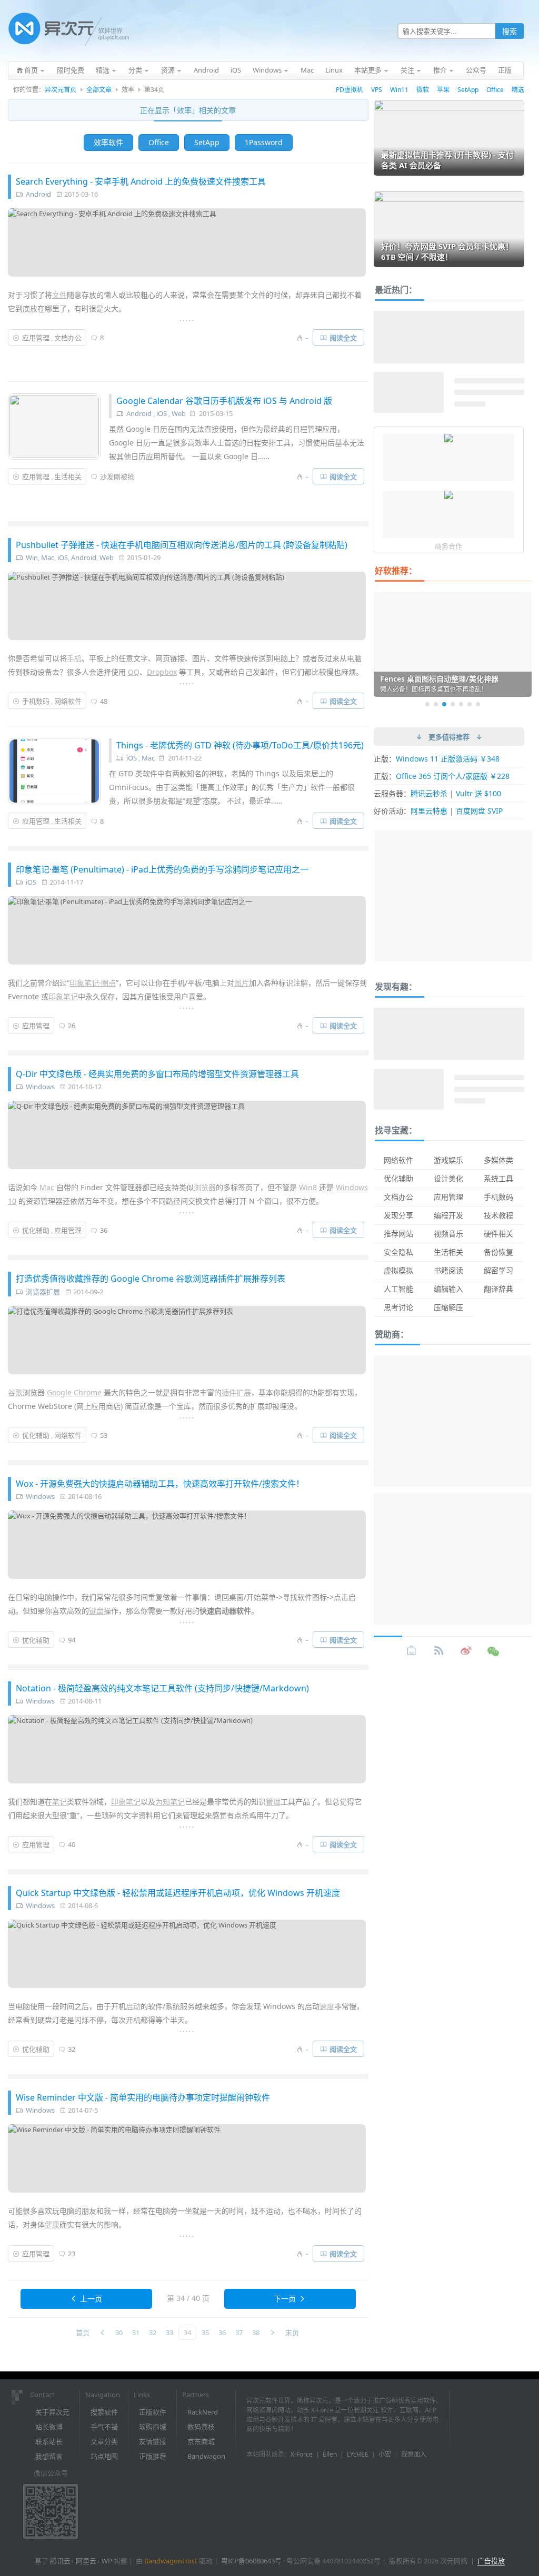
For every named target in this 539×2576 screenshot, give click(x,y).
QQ (134, 672)
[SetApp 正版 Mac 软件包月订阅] (448, 496)
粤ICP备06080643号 (251, 2561)
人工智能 (398, 1289)
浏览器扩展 (43, 1292)
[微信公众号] (494, 1651)
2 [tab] (436, 704)
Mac (48, 557)
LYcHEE (358, 2454)
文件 (59, 295)
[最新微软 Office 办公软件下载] (448, 439)
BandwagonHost (171, 2561)
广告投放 (491, 2561)
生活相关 (68, 476)
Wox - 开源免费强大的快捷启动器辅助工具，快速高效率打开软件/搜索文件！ (160, 1484)
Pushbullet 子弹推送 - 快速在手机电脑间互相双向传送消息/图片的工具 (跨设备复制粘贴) (182, 545)
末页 (292, 2332)
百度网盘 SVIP (479, 811)
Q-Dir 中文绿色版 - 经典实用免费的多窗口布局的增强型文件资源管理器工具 (157, 1074)
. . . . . (187, 318)
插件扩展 (236, 1392)
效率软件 (108, 142)
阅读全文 (343, 338)
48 (104, 701)
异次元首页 (61, 90)
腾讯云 (60, 2561)
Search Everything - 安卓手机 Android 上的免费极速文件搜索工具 (141, 181)
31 (136, 2332)
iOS (162, 413)
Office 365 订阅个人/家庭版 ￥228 (453, 776)
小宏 (385, 2454)
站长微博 (49, 2427)
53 (104, 1435)
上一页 (91, 2299)
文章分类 (104, 2441)
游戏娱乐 (448, 1160)
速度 (327, 2006)
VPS (377, 90)
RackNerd (203, 2412)
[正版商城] (412, 1651)
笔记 (59, 1802)
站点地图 (104, 2456)
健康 (52, 2224)
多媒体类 (498, 1160)
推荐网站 (398, 1234)
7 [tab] (478, 704)
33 (169, 2332)
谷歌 (15, 1392)
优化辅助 (36, 1230)
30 (119, 2332)
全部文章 (99, 90)
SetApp (468, 90)
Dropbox (162, 672)
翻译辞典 (498, 1289)
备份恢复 (498, 1252)
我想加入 (414, 2454)
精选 (518, 90)
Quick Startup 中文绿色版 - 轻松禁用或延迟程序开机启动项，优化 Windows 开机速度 (178, 1893)
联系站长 (49, 2441)
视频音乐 (448, 1234)
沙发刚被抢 (117, 476)
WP (107, 2561)
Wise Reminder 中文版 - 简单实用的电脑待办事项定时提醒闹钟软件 (143, 2097)
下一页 (285, 2299)
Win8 (308, 1187)
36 (104, 1230)
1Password (264, 142)
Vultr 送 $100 (478, 793)
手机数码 (36, 701)
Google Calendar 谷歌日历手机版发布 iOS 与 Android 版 (224, 401)
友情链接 (153, 2441)
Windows (40, 1087)
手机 (74, 658)
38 (256, 2332)
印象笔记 (63, 996)
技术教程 (498, 1215)
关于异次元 (52, 2412)
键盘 (96, 1611)
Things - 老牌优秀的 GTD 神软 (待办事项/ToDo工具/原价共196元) (240, 745)
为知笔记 (170, 1802)
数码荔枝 (201, 2427)
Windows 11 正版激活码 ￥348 (448, 759)
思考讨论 (398, 1307)
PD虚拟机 (350, 90)
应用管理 (36, 338)
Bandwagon (206, 2456)
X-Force (302, 2454)
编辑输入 (448, 1289)
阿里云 (86, 2561)
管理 (273, 1802)
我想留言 (49, 2456)
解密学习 (498, 1270)
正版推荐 (153, 2456)
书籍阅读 (448, 1270)
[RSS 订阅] (439, 1651)
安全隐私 (398, 1252)
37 (239, 2332)
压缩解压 (448, 1307)
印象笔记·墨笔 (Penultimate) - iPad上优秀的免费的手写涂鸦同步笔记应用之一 (162, 869)
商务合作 (448, 546)
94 (72, 1640)
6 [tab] (470, 704)
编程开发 (448, 1215)
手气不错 (104, 2427)
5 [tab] (461, 704)
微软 (423, 90)
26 (72, 1026)
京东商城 (201, 2441)
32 (72, 2049)
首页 (83, 2332)
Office (495, 90)
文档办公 (68, 338)
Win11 (399, 90)
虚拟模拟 (398, 1270)
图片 (242, 983)
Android (38, 194)
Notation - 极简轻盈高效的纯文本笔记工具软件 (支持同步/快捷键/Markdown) (162, 1688)
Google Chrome (74, 1392)
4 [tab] (453, 704)
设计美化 (448, 1178)
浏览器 (205, 1187)
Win (32, 557)
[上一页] (102, 2333)
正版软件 (153, 2412)
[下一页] (272, 2333)
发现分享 (398, 1215)
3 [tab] (444, 704)
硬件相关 (498, 1234)
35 (205, 2332)
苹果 (443, 90)
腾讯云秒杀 (429, 793)
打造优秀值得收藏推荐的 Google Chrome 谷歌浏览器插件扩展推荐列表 (151, 1279)
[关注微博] (466, 1651)
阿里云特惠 (429, 811)
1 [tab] (427, 704)
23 (72, 2254)
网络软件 (68, 701)
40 (72, 1844)
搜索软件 (104, 2412)
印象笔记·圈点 (93, 983)
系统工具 (498, 1178)
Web (179, 413)
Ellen (330, 2454)
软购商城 (153, 2427)
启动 (133, 2006)
